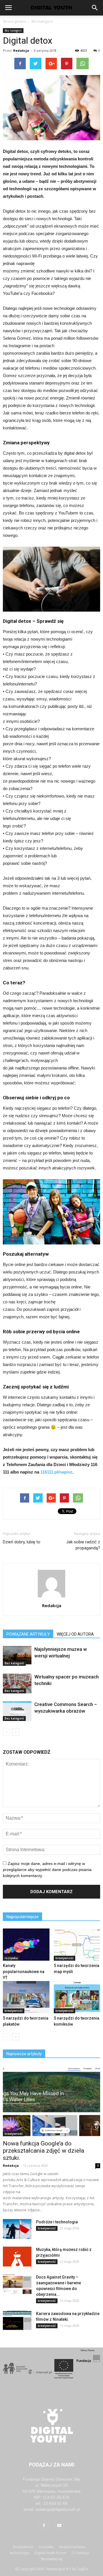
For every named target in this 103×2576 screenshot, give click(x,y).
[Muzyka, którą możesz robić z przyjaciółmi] (17, 2257)
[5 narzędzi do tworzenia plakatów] (26, 1997)
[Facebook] (44, 2526)
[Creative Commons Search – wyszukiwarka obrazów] (17, 1711)
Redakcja (21, 50)
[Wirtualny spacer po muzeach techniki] (17, 1683)
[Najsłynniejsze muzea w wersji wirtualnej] (17, 1656)
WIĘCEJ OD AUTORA (75, 1634)
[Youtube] (59, 2526)
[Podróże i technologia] (17, 2229)
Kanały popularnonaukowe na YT (24, 1972)
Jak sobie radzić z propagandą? (83, 1545)
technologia (19, 2553)
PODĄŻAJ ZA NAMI (52, 2465)
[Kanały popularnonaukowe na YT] (26, 1945)
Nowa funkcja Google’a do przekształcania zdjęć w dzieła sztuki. (43, 2151)
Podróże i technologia (57, 2222)
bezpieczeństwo (72, 2547)
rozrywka (11, 1958)
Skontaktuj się (52, 2559)
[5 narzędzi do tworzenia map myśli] (77, 1945)
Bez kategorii (42, 21)
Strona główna (14, 21)
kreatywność (65, 1958)
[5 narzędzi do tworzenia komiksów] (77, 1997)
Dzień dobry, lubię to (22, 1542)
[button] (95, 8)
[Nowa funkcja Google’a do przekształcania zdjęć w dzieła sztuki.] (51, 2101)
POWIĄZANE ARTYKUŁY (28, 1634)
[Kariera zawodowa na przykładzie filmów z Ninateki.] (17, 2321)
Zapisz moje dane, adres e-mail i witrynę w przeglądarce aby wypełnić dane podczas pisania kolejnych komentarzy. (47, 1870)
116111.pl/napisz (56, 1472)
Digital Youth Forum (50, 2553)
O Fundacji (80, 2553)
